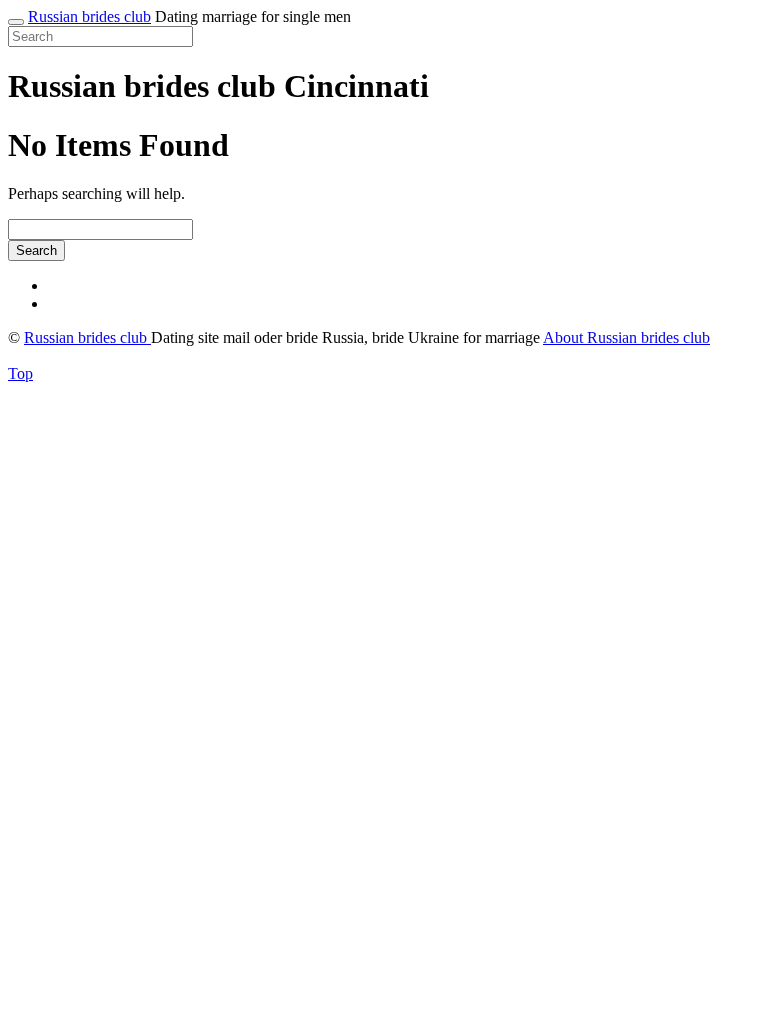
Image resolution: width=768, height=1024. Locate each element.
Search (36, 250)
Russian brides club (89, 16)
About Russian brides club (626, 337)
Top (20, 373)
